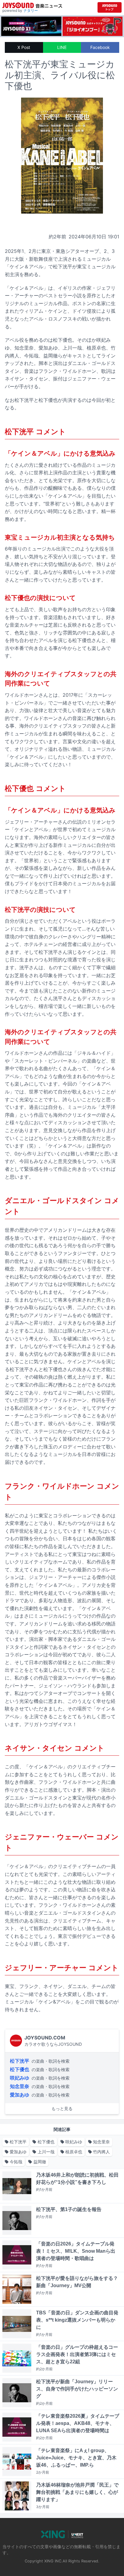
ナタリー (31, 10)
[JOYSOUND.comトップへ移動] (110, 7)
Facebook (100, 47)
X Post (24, 47)
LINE (62, 47)
